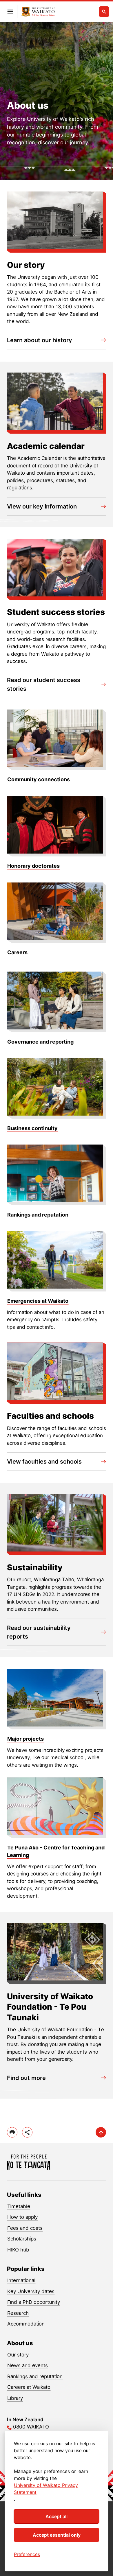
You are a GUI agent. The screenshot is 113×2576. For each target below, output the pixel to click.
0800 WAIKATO (31, 2427)
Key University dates (31, 2291)
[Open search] (104, 12)
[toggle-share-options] (27, 2132)
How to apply (22, 2217)
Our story (18, 2355)
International (21, 2280)
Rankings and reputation (35, 2376)
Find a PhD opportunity (34, 2302)
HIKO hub (18, 2250)
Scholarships (22, 2239)
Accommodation (26, 2324)
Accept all (57, 2516)
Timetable (19, 2206)
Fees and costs (25, 2228)
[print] (12, 2132)
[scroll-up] (101, 2132)
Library (15, 2398)
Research (18, 2313)
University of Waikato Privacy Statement (46, 2489)
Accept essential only (57, 2535)
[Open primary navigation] (10, 12)
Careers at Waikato (29, 2387)
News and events (28, 2365)
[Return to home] (38, 12)
